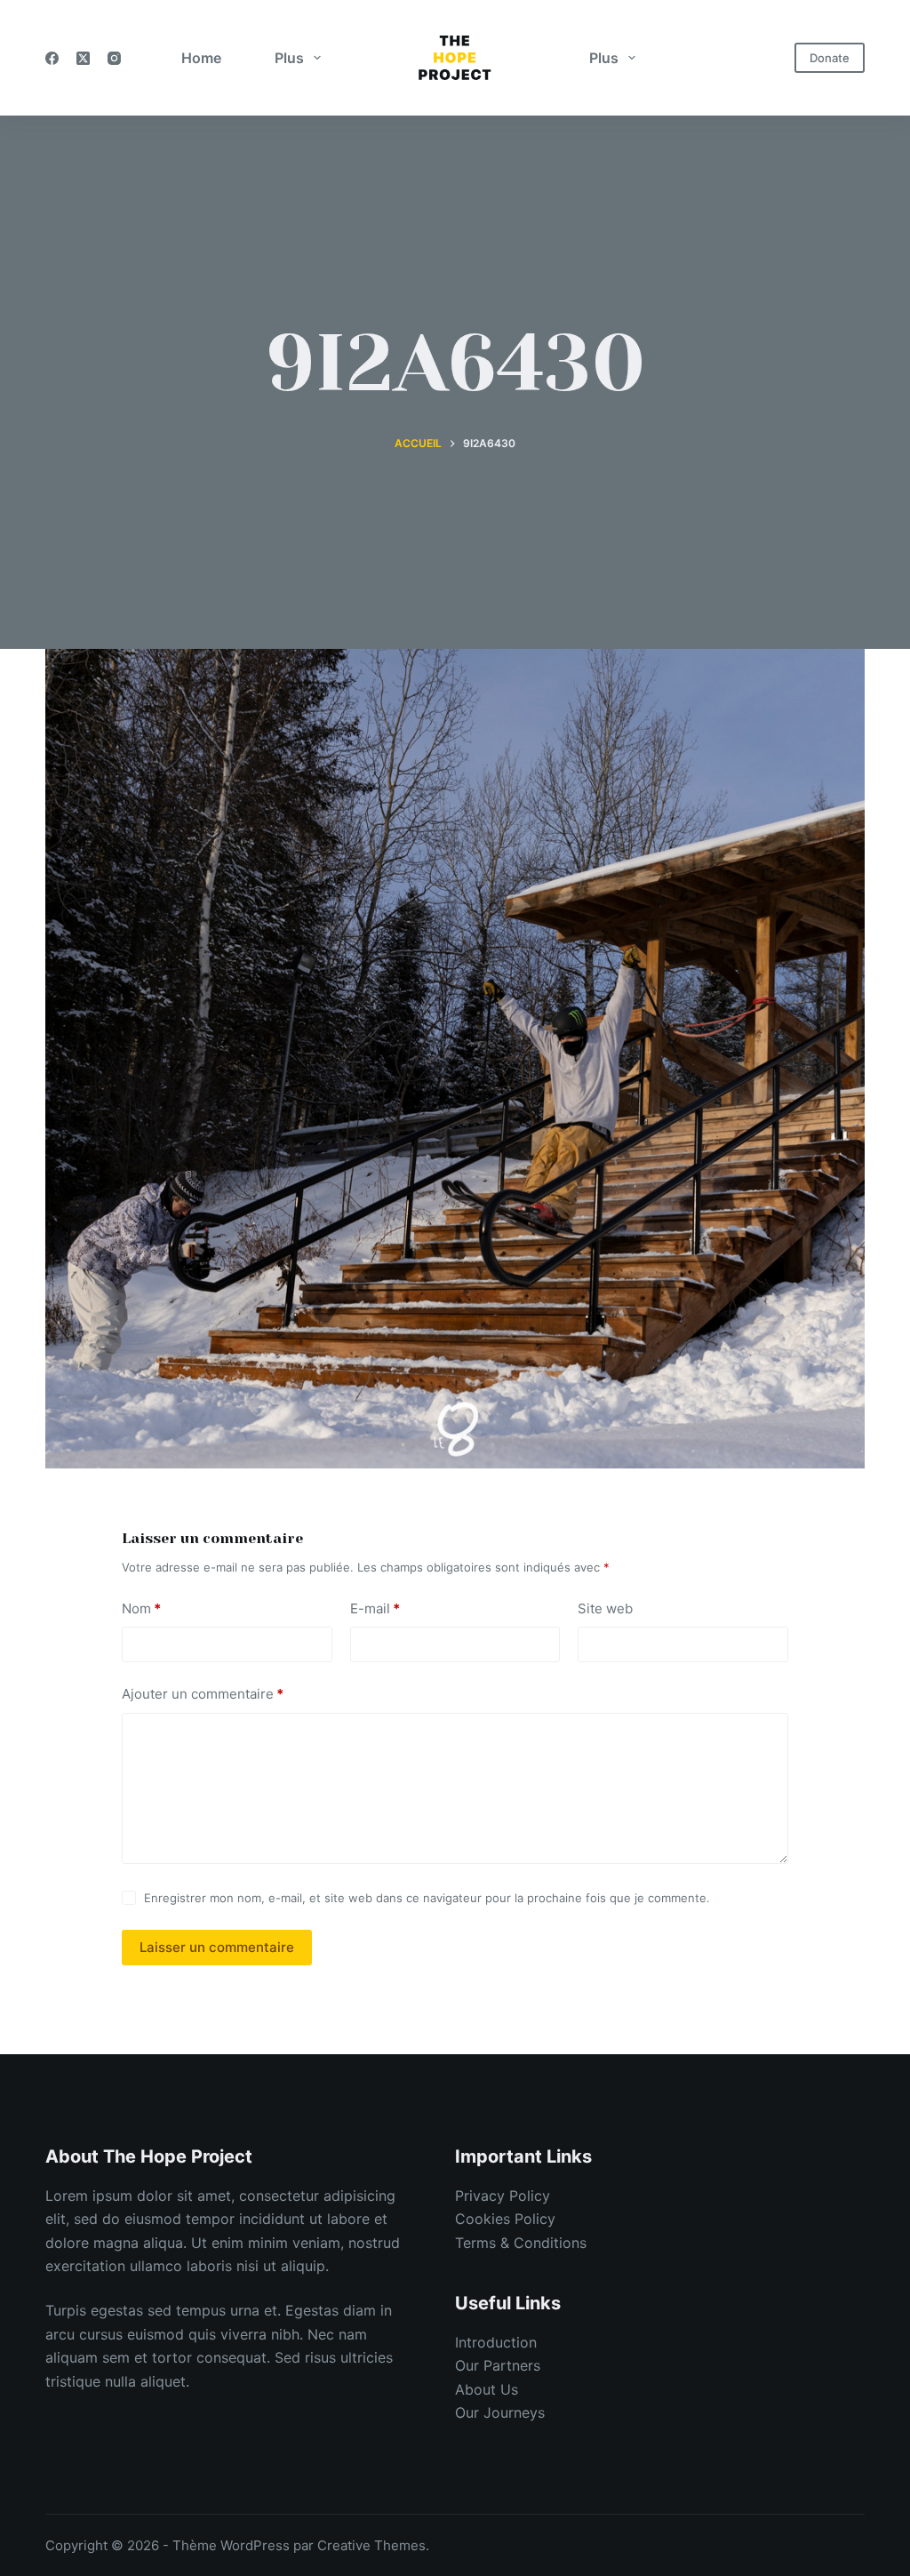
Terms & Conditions (521, 2243)
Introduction (496, 2342)
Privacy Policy (503, 2196)
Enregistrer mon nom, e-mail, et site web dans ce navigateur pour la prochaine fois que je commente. (427, 1898)
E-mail (375, 1608)
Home (201, 58)
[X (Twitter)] (83, 58)
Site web (605, 1608)
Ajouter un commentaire (203, 1694)
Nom (141, 1608)
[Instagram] (114, 58)
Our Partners (498, 2365)
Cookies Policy (505, 2219)
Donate (830, 58)
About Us (487, 2389)
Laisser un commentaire (217, 1947)
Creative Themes (371, 2545)
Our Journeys (500, 2412)
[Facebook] (52, 58)
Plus (289, 58)
